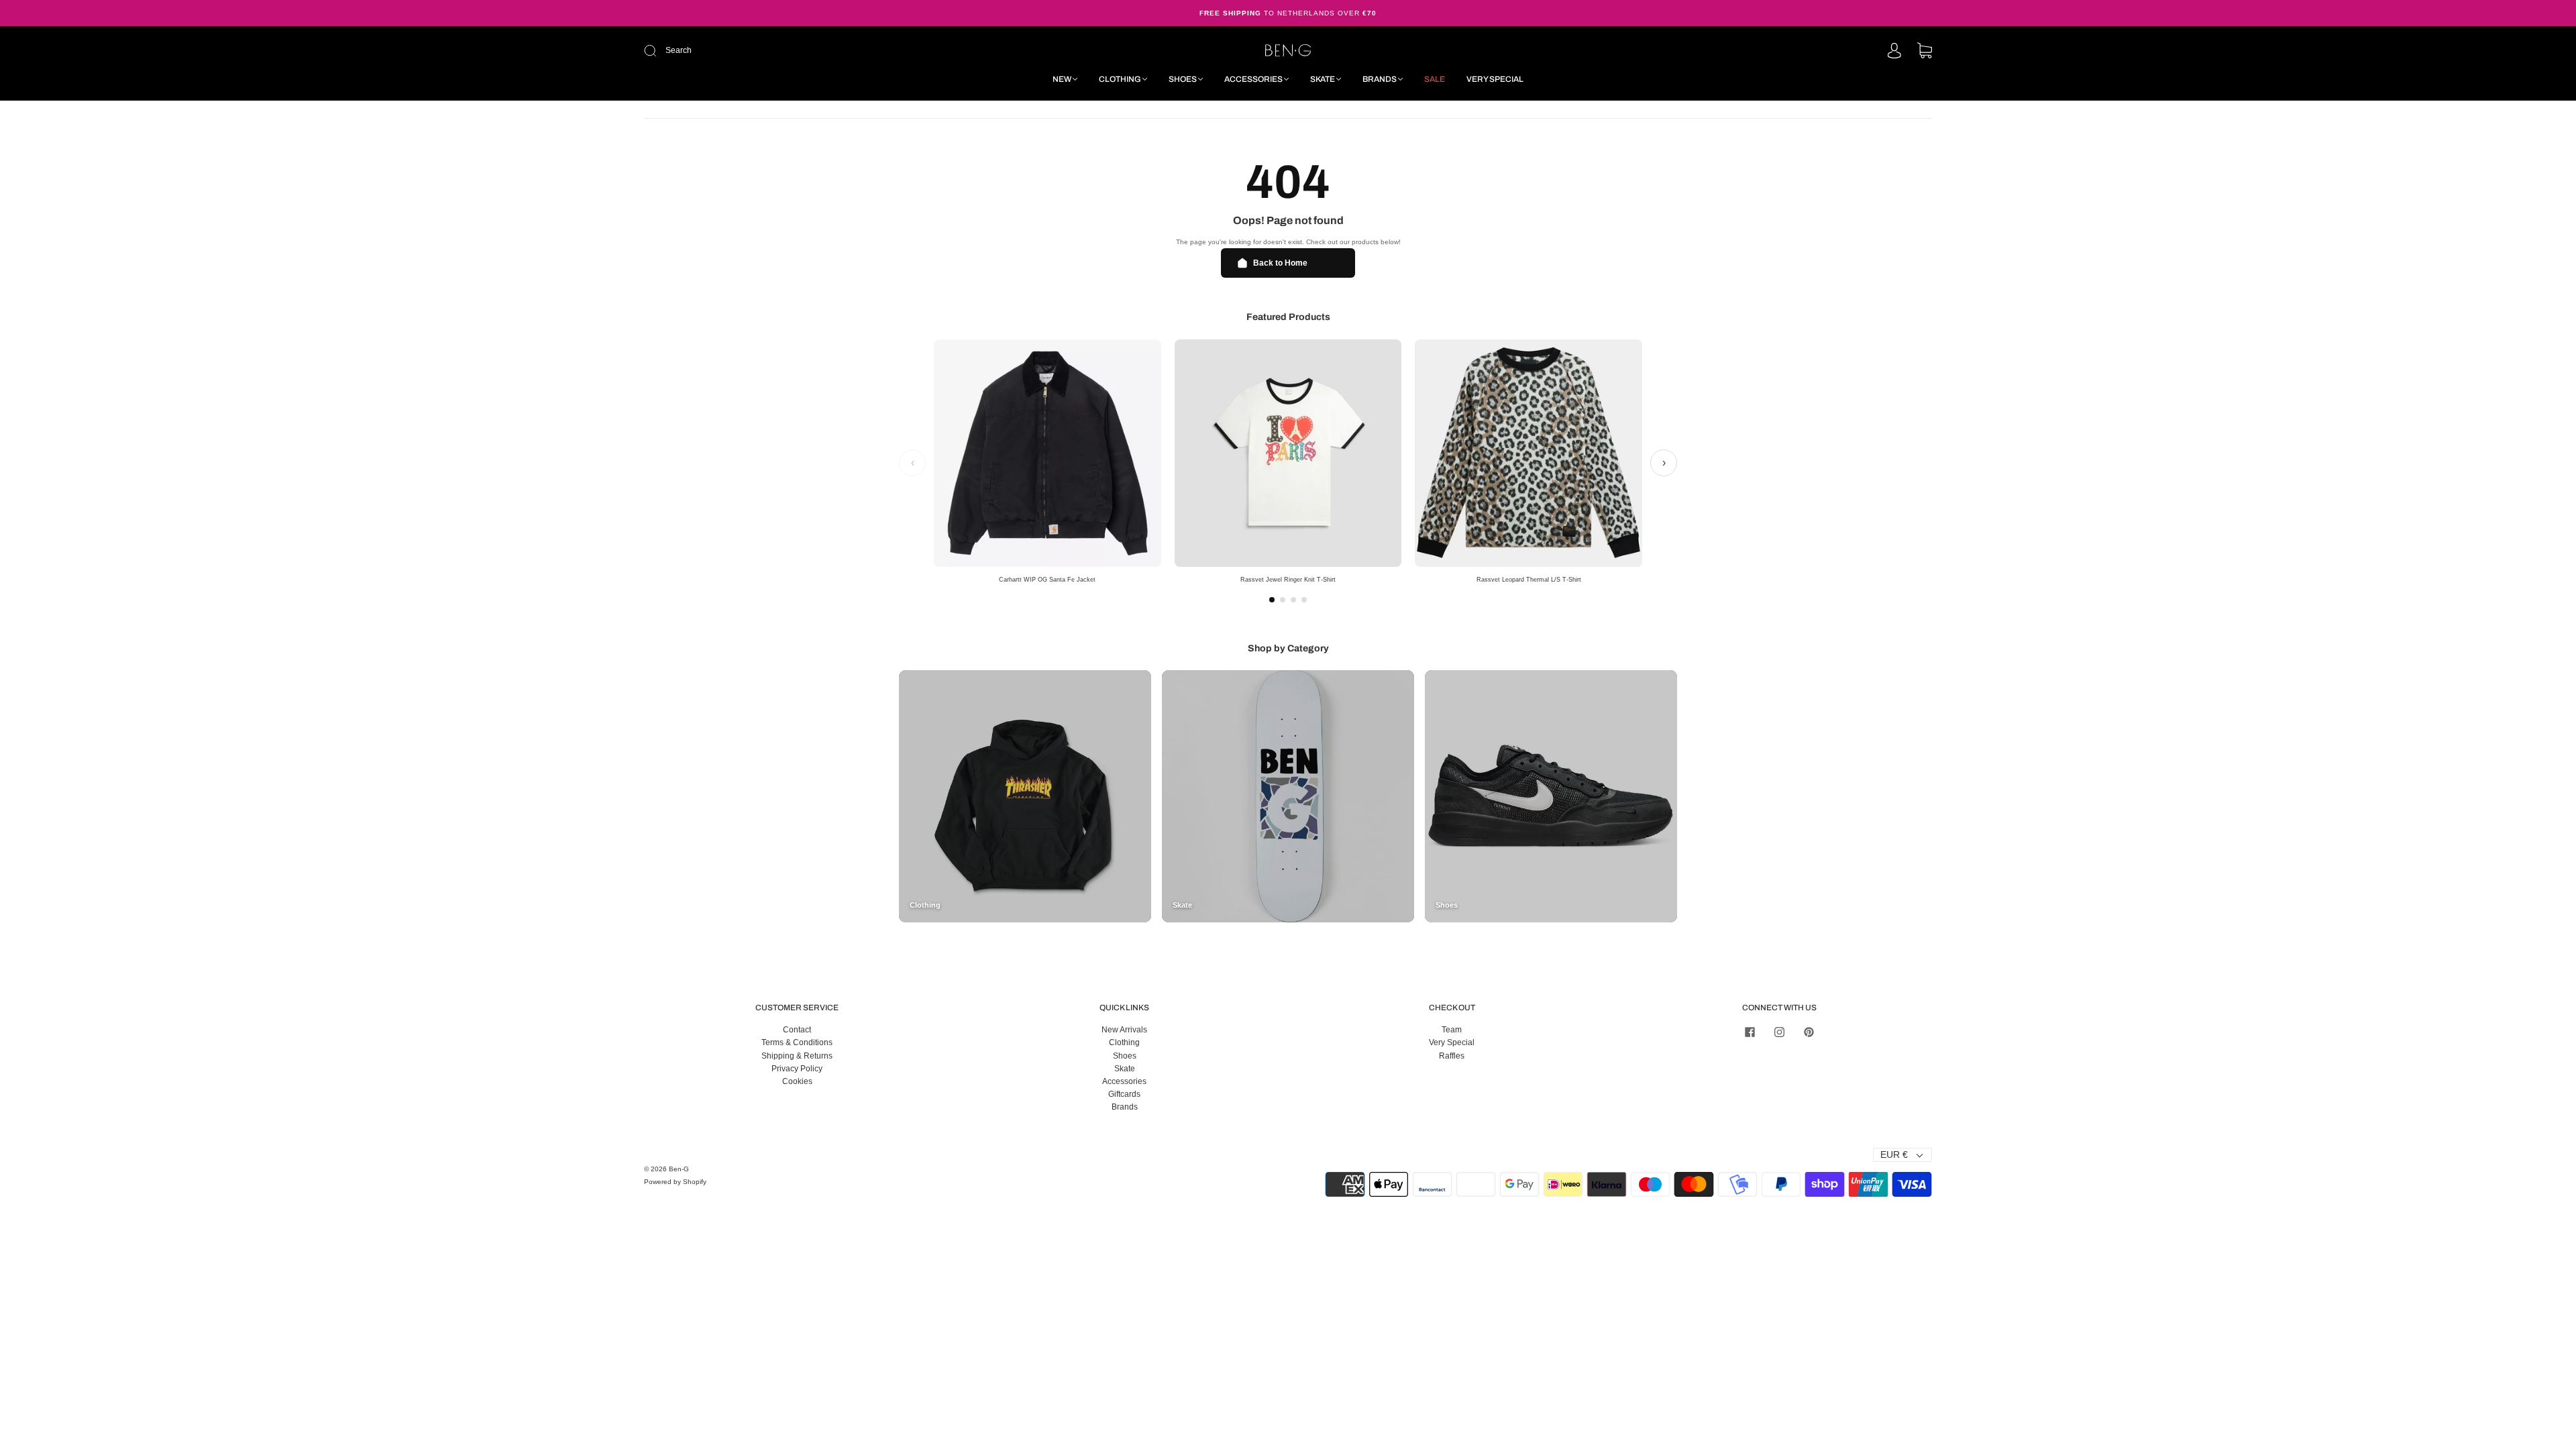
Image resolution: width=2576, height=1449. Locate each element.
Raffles (1452, 1056)
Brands (1380, 79)
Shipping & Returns (797, 1056)
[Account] (1894, 52)
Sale (1435, 79)
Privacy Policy (797, 1069)
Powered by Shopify (675, 1182)
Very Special (1495, 79)
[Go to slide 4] (1304, 600)
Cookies (797, 1081)
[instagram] (1779, 1032)
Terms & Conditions (797, 1042)
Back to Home (1280, 263)
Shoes (1183, 79)
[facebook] (1750, 1032)
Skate (1323, 79)
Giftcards (1124, 1094)
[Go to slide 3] (1293, 600)
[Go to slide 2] (1283, 600)
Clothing (1120, 79)
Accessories (1253, 79)
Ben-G (679, 1169)
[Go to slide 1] (1272, 600)
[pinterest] (1809, 1032)
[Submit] (740, 51)
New (1062, 79)
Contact (797, 1030)
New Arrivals (1124, 1030)
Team (1452, 1030)
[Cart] (1925, 52)
